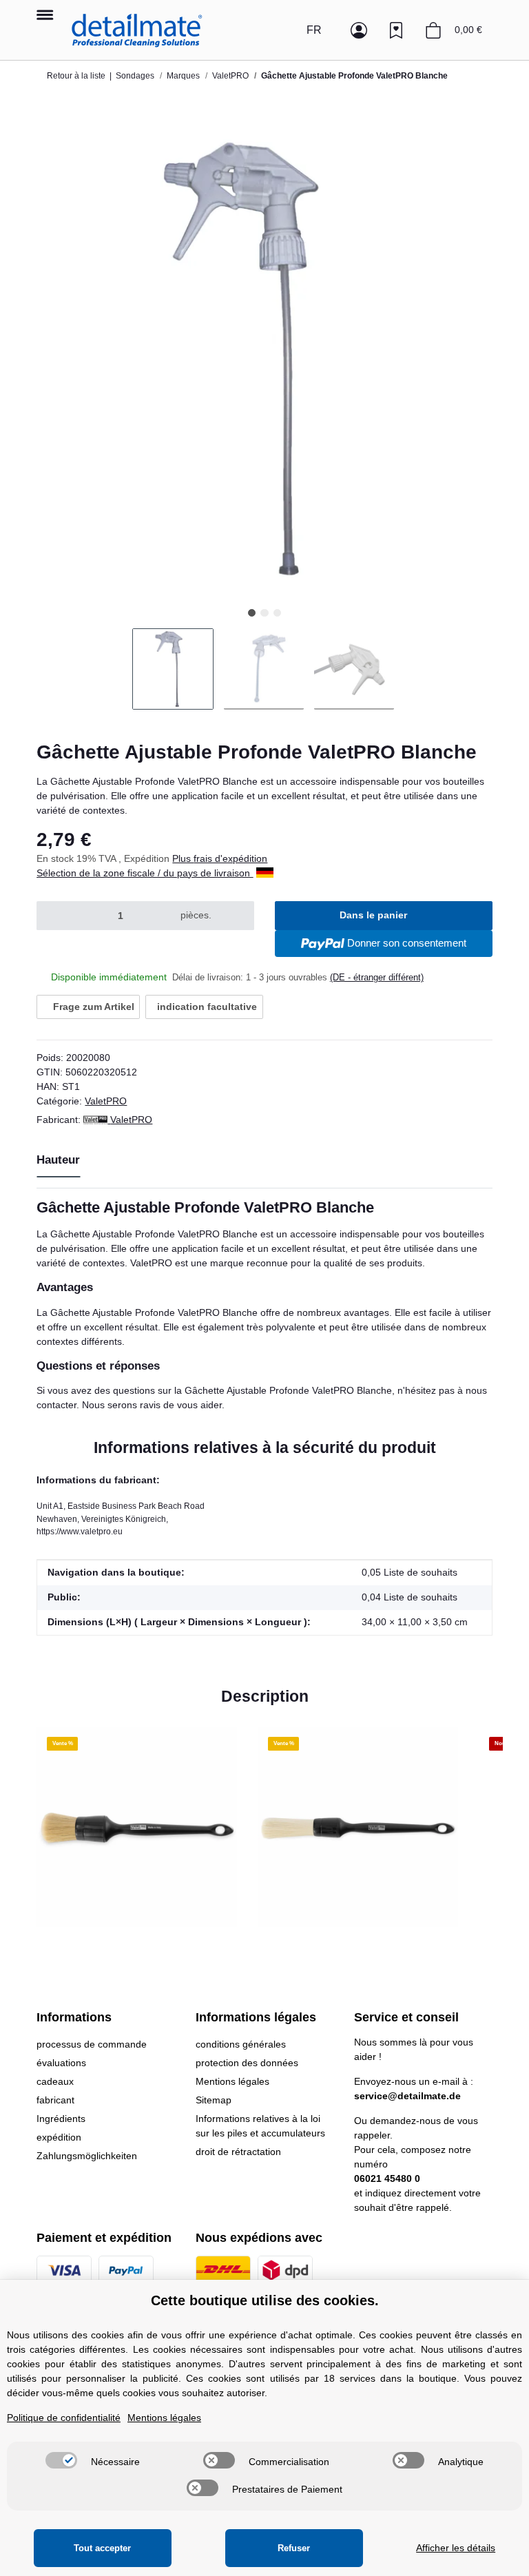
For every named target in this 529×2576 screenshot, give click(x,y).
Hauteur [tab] (58, 1160)
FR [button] (314, 30)
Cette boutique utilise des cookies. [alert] (265, 2300)
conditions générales (241, 2044)
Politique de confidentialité (64, 2418)
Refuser (294, 2548)
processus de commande (92, 2044)
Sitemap (214, 2100)
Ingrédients (61, 2119)
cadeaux (55, 2081)
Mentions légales (232, 2081)
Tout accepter (102, 2548)
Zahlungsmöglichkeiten (87, 2156)
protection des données (247, 2063)
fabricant (55, 2100)
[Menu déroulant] (44, 8)
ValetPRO (106, 1101)
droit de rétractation (238, 2152)
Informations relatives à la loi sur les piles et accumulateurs (260, 2126)
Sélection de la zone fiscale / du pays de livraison (145, 873)
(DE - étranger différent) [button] (377, 977)
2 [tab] (264, 613)
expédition (59, 2137)
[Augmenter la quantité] (237, 916)
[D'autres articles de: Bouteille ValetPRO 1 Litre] (478, 101)
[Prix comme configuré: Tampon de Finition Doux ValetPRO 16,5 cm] (449, 101)
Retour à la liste (76, 76)
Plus (183, 858)
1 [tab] (252, 613)
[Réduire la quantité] (53, 916)
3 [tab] (277, 613)
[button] (285, 30)
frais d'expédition (230, 858)
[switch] (61, 2460)
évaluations (61, 2063)
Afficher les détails (456, 2548)
